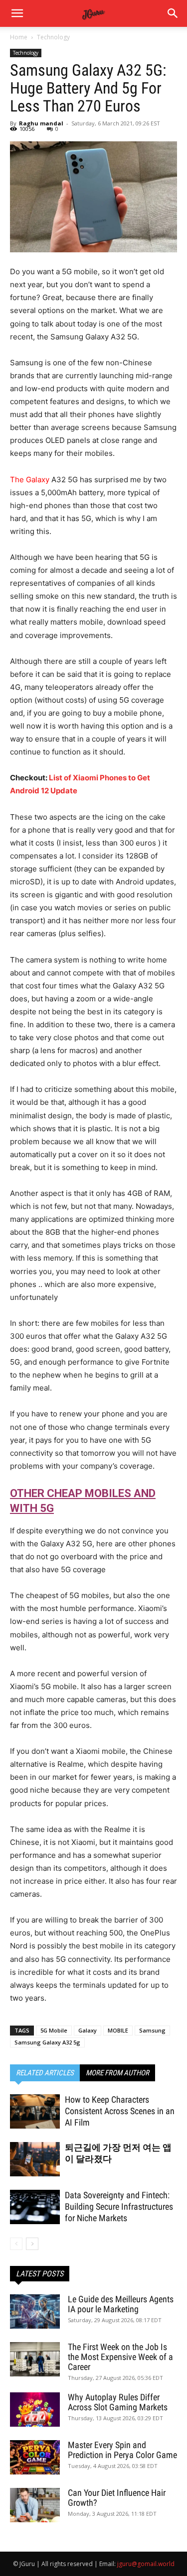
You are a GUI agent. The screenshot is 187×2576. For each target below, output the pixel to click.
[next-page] (32, 2244)
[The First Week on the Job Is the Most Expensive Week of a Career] (35, 2359)
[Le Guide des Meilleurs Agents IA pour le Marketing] (35, 2311)
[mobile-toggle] (17, 13)
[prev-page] (16, 2244)
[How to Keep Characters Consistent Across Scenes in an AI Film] (35, 2111)
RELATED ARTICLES (45, 2073)
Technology (53, 37)
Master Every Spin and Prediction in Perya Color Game (122, 2450)
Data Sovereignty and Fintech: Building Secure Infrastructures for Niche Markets (119, 2206)
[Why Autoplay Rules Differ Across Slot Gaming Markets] (35, 2410)
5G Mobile (54, 2030)
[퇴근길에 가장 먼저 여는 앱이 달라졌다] (35, 2159)
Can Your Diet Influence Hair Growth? (117, 2498)
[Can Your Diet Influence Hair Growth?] (35, 2505)
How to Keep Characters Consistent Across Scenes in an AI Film (120, 2111)
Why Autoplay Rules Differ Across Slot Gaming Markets (118, 2402)
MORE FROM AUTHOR (117, 2073)
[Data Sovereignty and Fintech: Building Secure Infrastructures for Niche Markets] (35, 2207)
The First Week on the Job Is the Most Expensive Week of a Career (120, 2357)
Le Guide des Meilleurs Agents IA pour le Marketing (121, 2304)
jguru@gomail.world (146, 2564)
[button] (173, 13)
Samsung (152, 2030)
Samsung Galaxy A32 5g (47, 2042)
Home (19, 37)
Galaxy (88, 2030)
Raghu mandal (41, 123)
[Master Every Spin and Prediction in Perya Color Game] (35, 2457)
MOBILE (118, 2030)
